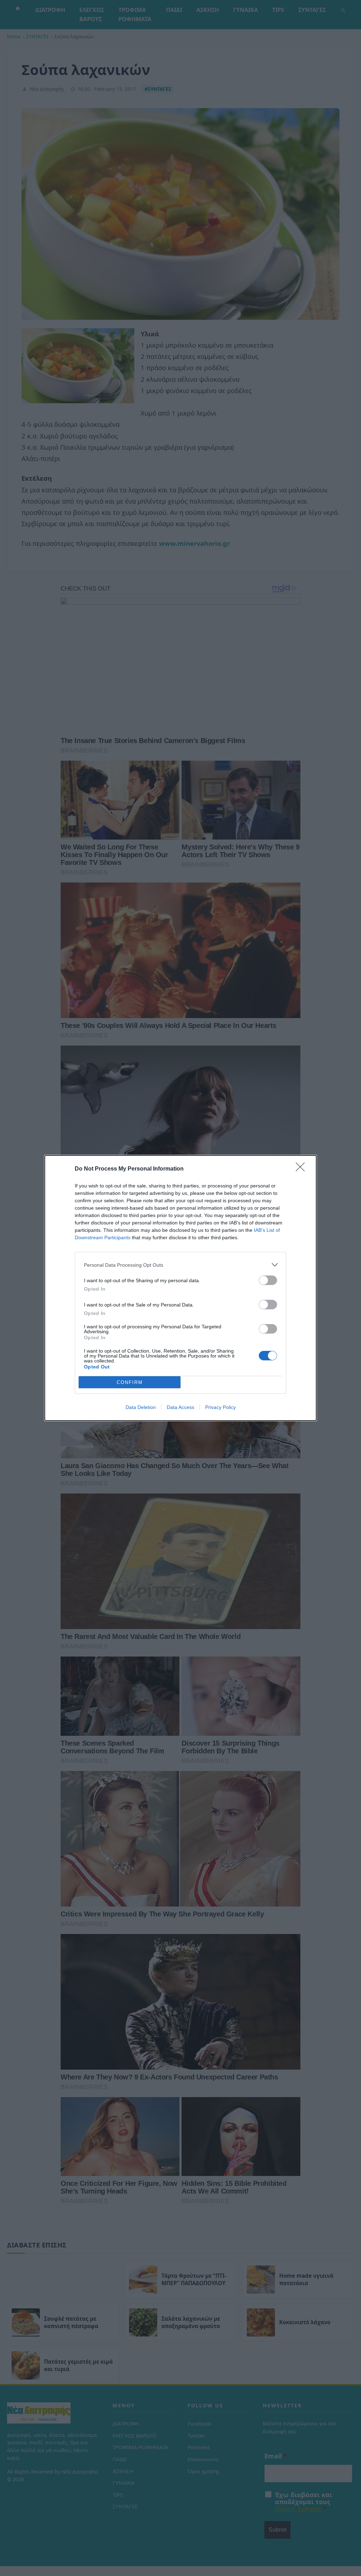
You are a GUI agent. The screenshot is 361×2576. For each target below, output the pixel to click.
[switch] (268, 1280)
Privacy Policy (221, 1407)
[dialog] (180, 1288)
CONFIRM (130, 1382)
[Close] (302, 1169)
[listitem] (180, 1265)
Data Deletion (141, 1407)
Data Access (180, 1407)
